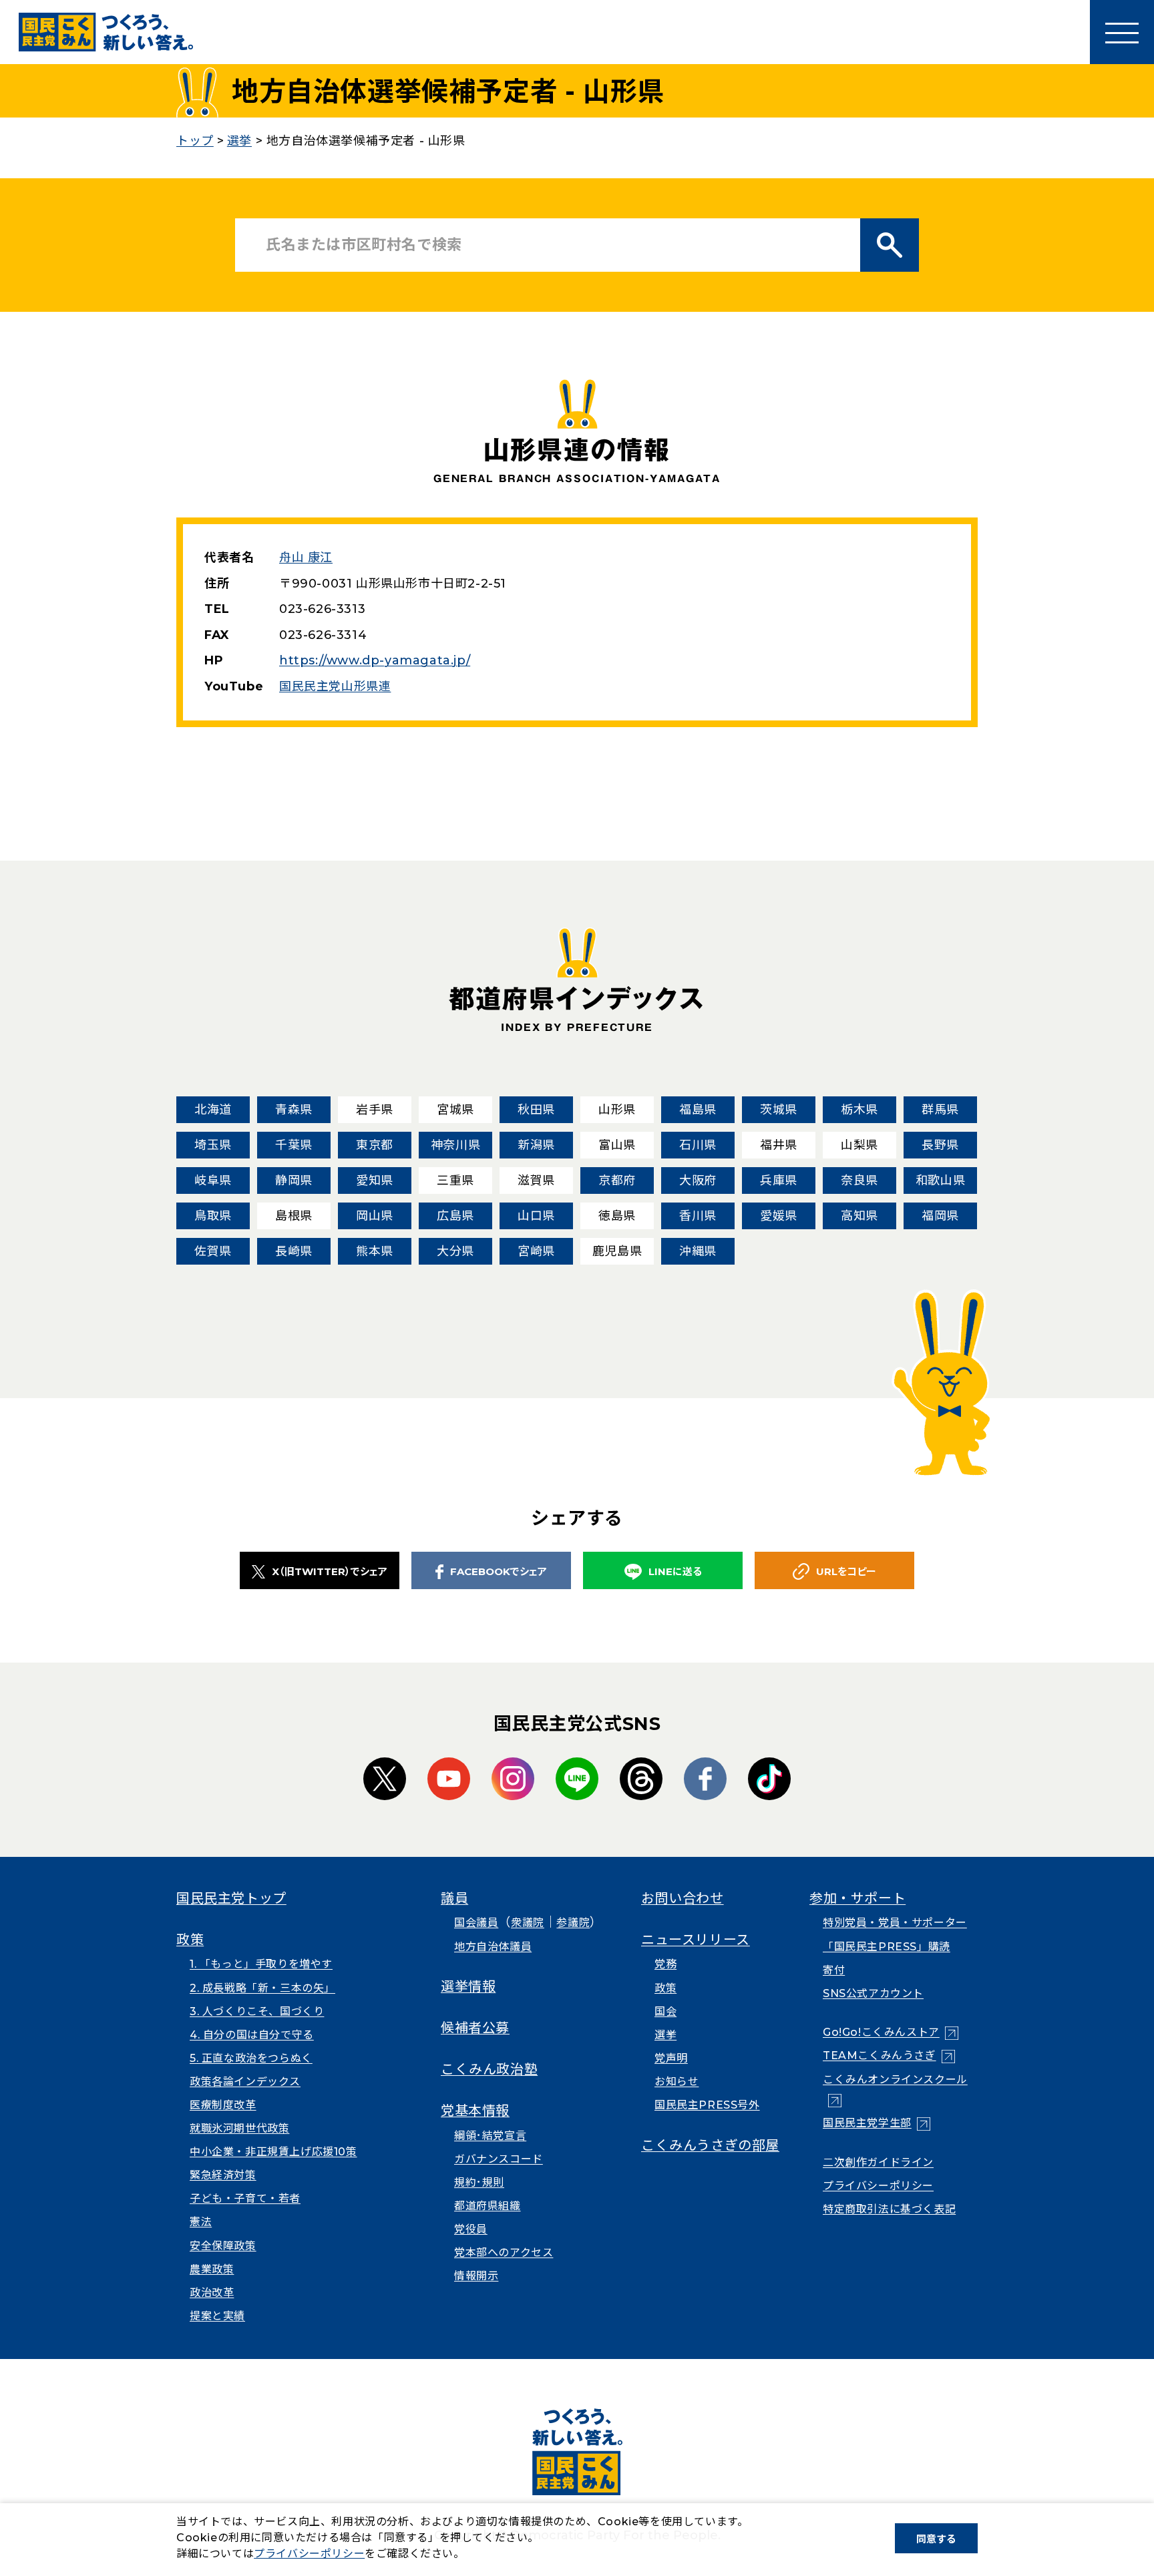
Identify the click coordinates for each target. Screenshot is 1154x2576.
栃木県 (859, 1110)
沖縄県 (698, 1251)
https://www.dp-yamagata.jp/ (375, 660)
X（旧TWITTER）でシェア (330, 1571)
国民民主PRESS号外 (707, 2105)
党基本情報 (475, 2111)
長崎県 (294, 1251)
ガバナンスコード (499, 2159)
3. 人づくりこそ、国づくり (257, 2011)
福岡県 (940, 1216)
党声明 (671, 2058)
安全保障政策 (223, 2246)
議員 (454, 1898)
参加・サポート (857, 1898)
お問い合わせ (683, 1898)
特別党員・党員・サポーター (895, 1923)
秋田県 (536, 1110)
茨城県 (779, 1110)
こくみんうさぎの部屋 (710, 2145)
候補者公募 (475, 2028)
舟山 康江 (306, 558)
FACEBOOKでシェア (499, 1571)
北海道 (213, 1110)
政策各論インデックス (245, 2082)
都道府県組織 (488, 2206)
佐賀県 (213, 1251)
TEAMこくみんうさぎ (889, 2056)
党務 (665, 1964)
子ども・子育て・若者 (245, 2198)
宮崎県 (536, 1251)
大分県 (455, 1251)
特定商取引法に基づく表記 (889, 2209)
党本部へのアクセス (504, 2252)
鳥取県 (213, 1216)
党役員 (471, 2229)
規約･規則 (479, 2182)
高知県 (859, 1216)
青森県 (294, 1110)
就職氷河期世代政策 (239, 2128)
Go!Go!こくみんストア (891, 2032)
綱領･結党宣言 (490, 2136)
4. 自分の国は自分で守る (252, 2035)
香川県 (698, 1216)
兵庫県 (779, 1180)
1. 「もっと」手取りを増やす (261, 1964)
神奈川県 (455, 1145)
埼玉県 (213, 1145)
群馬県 (940, 1110)
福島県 (698, 1110)
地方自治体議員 (493, 1947)
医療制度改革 (223, 2105)
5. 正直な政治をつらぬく (251, 2058)
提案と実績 (217, 2316)
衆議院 (528, 1923)
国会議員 (476, 1923)
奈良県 (859, 1180)
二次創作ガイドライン (878, 2162)
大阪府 (698, 1180)
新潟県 (536, 1145)
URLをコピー (846, 1571)
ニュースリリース (696, 1940)
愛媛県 (779, 1216)
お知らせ (677, 2082)
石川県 (698, 1145)
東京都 (375, 1145)
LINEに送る (675, 1571)
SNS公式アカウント (873, 1993)
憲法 (201, 2222)
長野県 (940, 1145)
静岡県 (294, 1180)
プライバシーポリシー (878, 2186)
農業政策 (212, 2269)
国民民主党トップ (231, 1898)
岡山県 (375, 1216)
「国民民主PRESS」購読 (887, 1947)
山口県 (536, 1216)
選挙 (665, 2035)
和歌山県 (940, 1180)
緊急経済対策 (223, 2175)
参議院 (573, 1923)
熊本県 (375, 1251)
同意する (936, 2539)
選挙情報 (468, 1986)
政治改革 (212, 2293)
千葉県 (294, 1145)
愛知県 (375, 1180)
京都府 (617, 1180)
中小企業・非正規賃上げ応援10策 (273, 2152)
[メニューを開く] (1122, 32)
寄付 (834, 1970)
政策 (190, 1940)
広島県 (455, 1216)
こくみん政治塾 (489, 2069)
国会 (665, 2011)
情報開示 (476, 2276)
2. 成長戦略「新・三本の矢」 (262, 1988)
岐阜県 (213, 1180)
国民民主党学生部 (877, 2123)
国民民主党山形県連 (335, 686)
